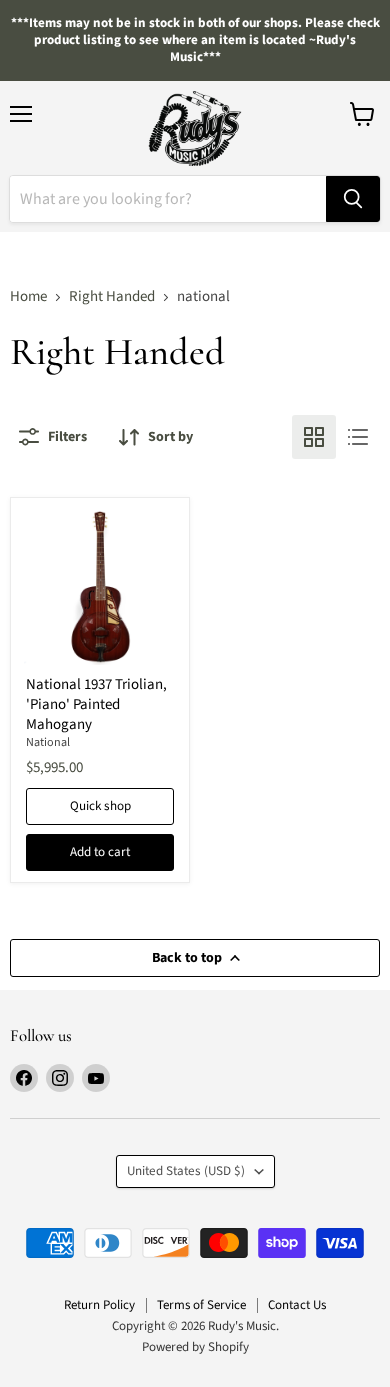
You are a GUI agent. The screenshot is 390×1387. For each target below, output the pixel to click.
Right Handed (112, 296)
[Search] (353, 199)
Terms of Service (201, 1305)
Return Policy (99, 1305)
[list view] (358, 437)
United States (186, 1171)
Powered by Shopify (195, 1347)
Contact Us (297, 1305)
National (48, 742)
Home (28, 296)
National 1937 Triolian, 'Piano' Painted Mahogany (96, 704)
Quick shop (100, 806)
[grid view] (314, 437)
